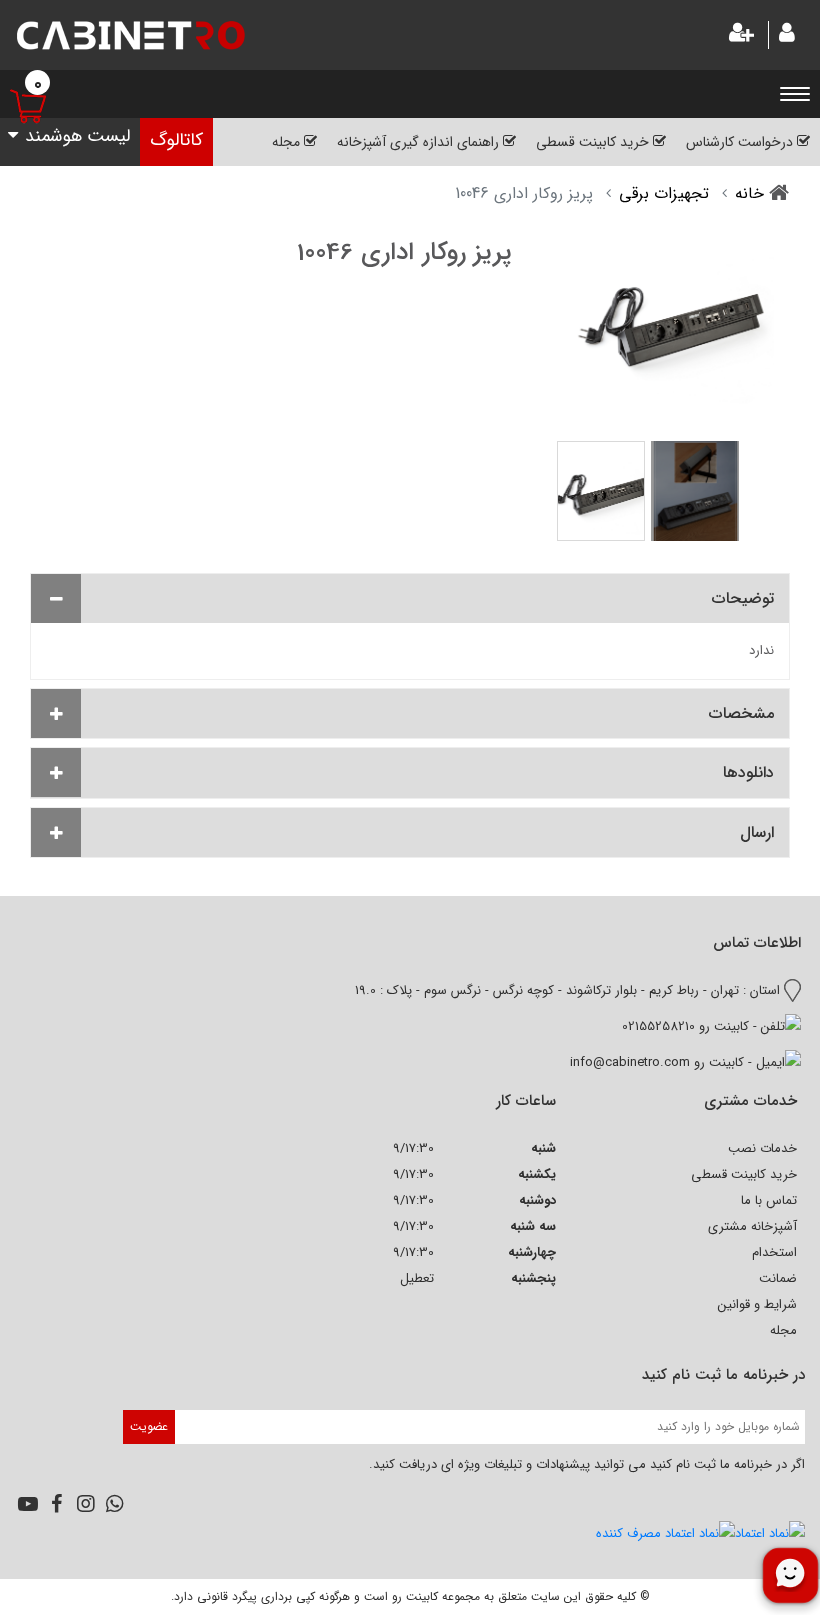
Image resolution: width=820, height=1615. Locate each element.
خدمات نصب (762, 1148)
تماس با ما (769, 1200)
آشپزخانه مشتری (752, 1226)
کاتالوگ (176, 140)
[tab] (410, 598)
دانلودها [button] (748, 772)
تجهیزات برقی (664, 193)
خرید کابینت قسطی (744, 1174)
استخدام (774, 1252)
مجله (783, 1330)
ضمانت (778, 1278)
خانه (749, 193)
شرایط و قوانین (757, 1304)
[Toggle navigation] (800, 93)
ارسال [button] (757, 832)
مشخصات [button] (741, 713)
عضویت (149, 1426)
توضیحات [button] (743, 598)
